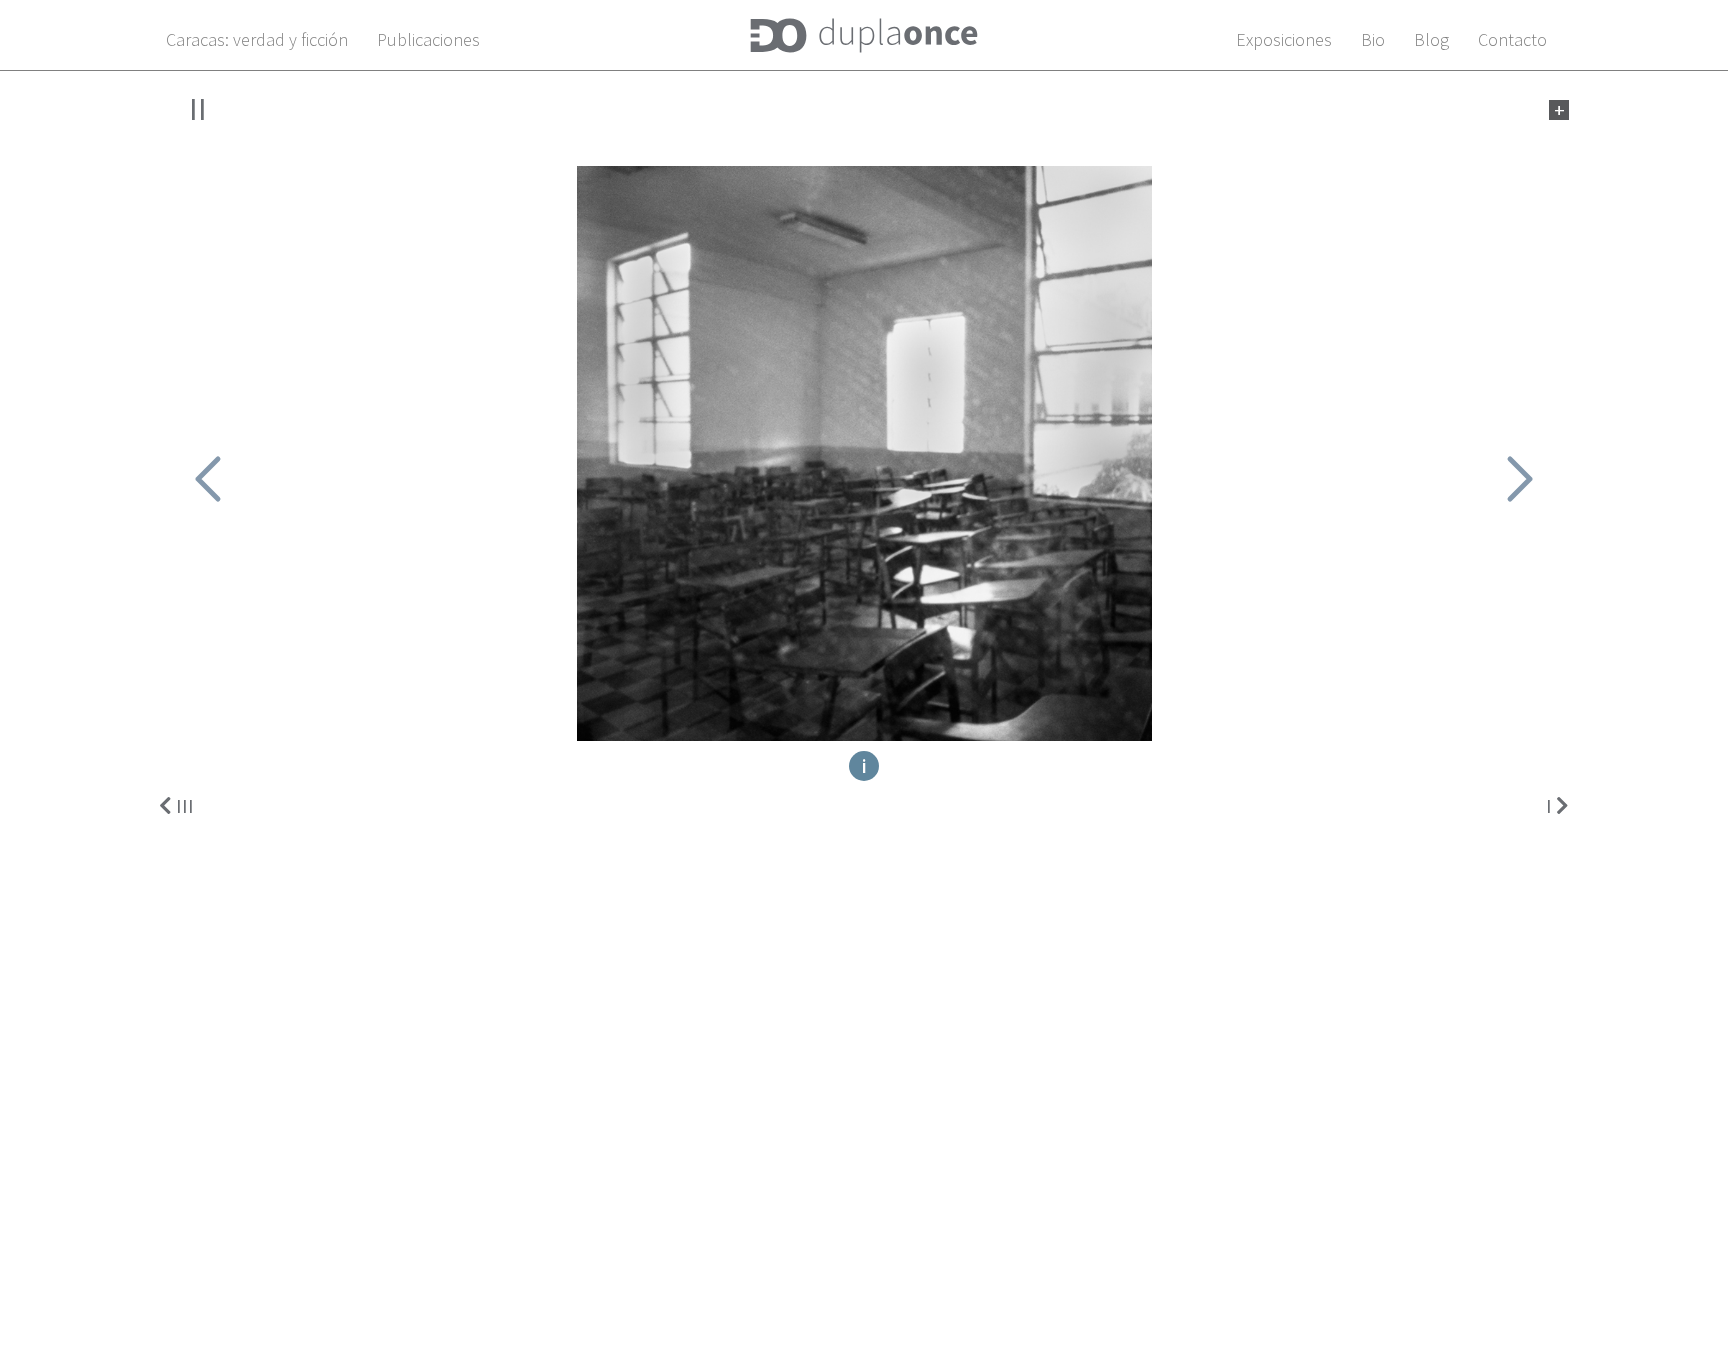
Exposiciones (1284, 39)
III (185, 805)
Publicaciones (428, 39)
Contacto (1512, 39)
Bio (1373, 39)
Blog (1431, 39)
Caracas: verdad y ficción (257, 39)
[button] (208, 478)
